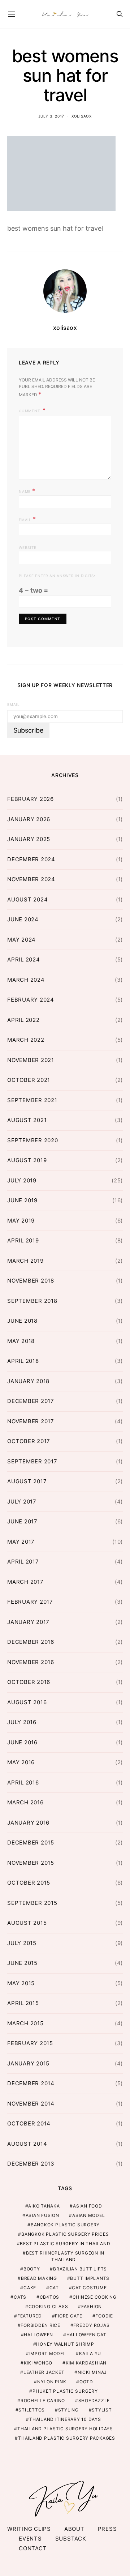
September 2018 (32, 1301)
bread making (39, 2278)
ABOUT (74, 2529)
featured (30, 2316)
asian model (88, 2215)
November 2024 (31, 879)
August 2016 (27, 1702)
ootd (86, 2382)
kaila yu (90, 2353)
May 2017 (21, 1542)
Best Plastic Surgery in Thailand (65, 2244)
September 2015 (32, 1903)
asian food (88, 2206)
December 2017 (31, 1401)
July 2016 (22, 1722)
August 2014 (27, 2144)
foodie (104, 2316)
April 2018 (23, 1361)
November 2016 (31, 1662)
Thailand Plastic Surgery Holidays (65, 2429)
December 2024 (31, 859)
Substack (71, 2539)
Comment (30, 411)
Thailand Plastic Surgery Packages (67, 2438)
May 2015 (21, 1983)
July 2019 (22, 1180)
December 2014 (31, 2083)
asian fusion (42, 2215)
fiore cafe (69, 2316)
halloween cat (86, 2335)
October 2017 (29, 1441)
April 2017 (23, 1562)
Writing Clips (29, 2529)
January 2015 (28, 2063)
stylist (102, 2410)
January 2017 (28, 1622)
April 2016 (23, 1782)
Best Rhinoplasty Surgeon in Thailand (65, 2256)
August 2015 (27, 1923)
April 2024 (24, 959)
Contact (33, 2548)
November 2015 (31, 1863)
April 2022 (23, 1020)
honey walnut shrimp (65, 2344)
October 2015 (29, 1883)
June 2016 (22, 1742)
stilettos (32, 2410)
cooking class (48, 2306)
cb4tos (50, 2297)
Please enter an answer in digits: (57, 576)
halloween (38, 2335)
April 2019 (23, 1240)
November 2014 (31, 2104)
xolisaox (82, 116)
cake (30, 2288)
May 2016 (21, 1762)
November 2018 (31, 1281)
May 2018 (21, 1341)
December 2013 (31, 2164)
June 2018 (22, 1321)
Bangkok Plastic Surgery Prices (65, 2234)
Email (27, 519)
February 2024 (31, 1000)
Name (27, 491)
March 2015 (25, 2023)
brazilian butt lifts (80, 2269)
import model (48, 2353)
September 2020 (33, 1140)
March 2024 (26, 980)
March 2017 (25, 1582)
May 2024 (21, 940)
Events (30, 2539)
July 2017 (22, 1502)
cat (54, 2288)
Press (107, 2529)
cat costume (89, 2288)
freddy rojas (91, 2325)
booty (32, 2269)
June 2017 (22, 1521)
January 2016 (28, 1823)
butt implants (90, 2278)
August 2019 (27, 1160)
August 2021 (27, 1120)
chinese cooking (95, 2297)
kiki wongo (38, 2363)
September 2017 (32, 1461)
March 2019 (25, 1261)
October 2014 (29, 2123)
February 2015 (30, 2043)
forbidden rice (40, 2325)
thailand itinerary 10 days (65, 2419)
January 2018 (28, 1381)
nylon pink (52, 2382)
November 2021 (31, 1060)
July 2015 (22, 1943)
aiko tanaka (44, 2206)
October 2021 (29, 1080)
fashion (92, 2306)
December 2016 (31, 1642)
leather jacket (44, 2372)
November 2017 (31, 1421)
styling (68, 2410)
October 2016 (29, 1682)
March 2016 (25, 1802)
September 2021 (32, 1100)
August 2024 (27, 899)
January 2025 (29, 839)
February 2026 (31, 799)
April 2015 (23, 2003)
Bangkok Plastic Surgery (65, 2225)
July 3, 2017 (51, 116)
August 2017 (27, 1481)
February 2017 (30, 1602)
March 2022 (26, 1040)
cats (20, 2297)
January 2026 (29, 819)
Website (27, 547)
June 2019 (22, 1200)
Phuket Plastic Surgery (65, 2391)
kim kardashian (86, 2363)
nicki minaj (92, 2372)
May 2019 (21, 1221)
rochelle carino (43, 2400)
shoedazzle (94, 2400)
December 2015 (31, 1843)
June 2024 (23, 919)
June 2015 (22, 1963)
